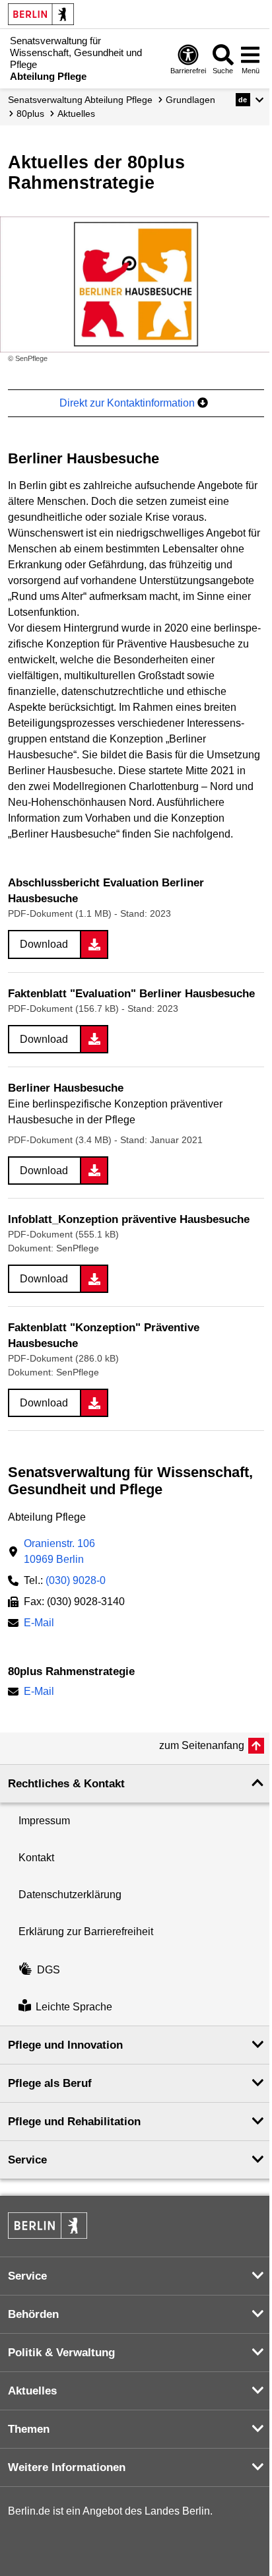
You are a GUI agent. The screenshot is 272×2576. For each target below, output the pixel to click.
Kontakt (36, 1858)
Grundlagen (190, 100)
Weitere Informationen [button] (67, 2467)
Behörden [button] (33, 2314)
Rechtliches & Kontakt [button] (66, 1784)
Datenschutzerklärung (70, 1895)
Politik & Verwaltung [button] (61, 2353)
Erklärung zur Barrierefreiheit (86, 1932)
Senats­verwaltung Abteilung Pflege (80, 100)
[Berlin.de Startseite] (41, 14)
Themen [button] (29, 2429)
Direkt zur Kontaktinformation (128, 403)
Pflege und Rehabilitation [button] (74, 2122)
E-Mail (39, 1624)
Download (44, 944)
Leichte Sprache (74, 2007)
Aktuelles (76, 114)
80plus (30, 114)
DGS (49, 1970)
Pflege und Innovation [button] (65, 2045)
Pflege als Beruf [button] (50, 2083)
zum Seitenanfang (202, 1745)
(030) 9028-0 (76, 1580)
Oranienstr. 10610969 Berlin (59, 1551)
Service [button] (27, 2160)
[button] (250, 100)
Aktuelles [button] (32, 2391)
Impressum (44, 1821)
